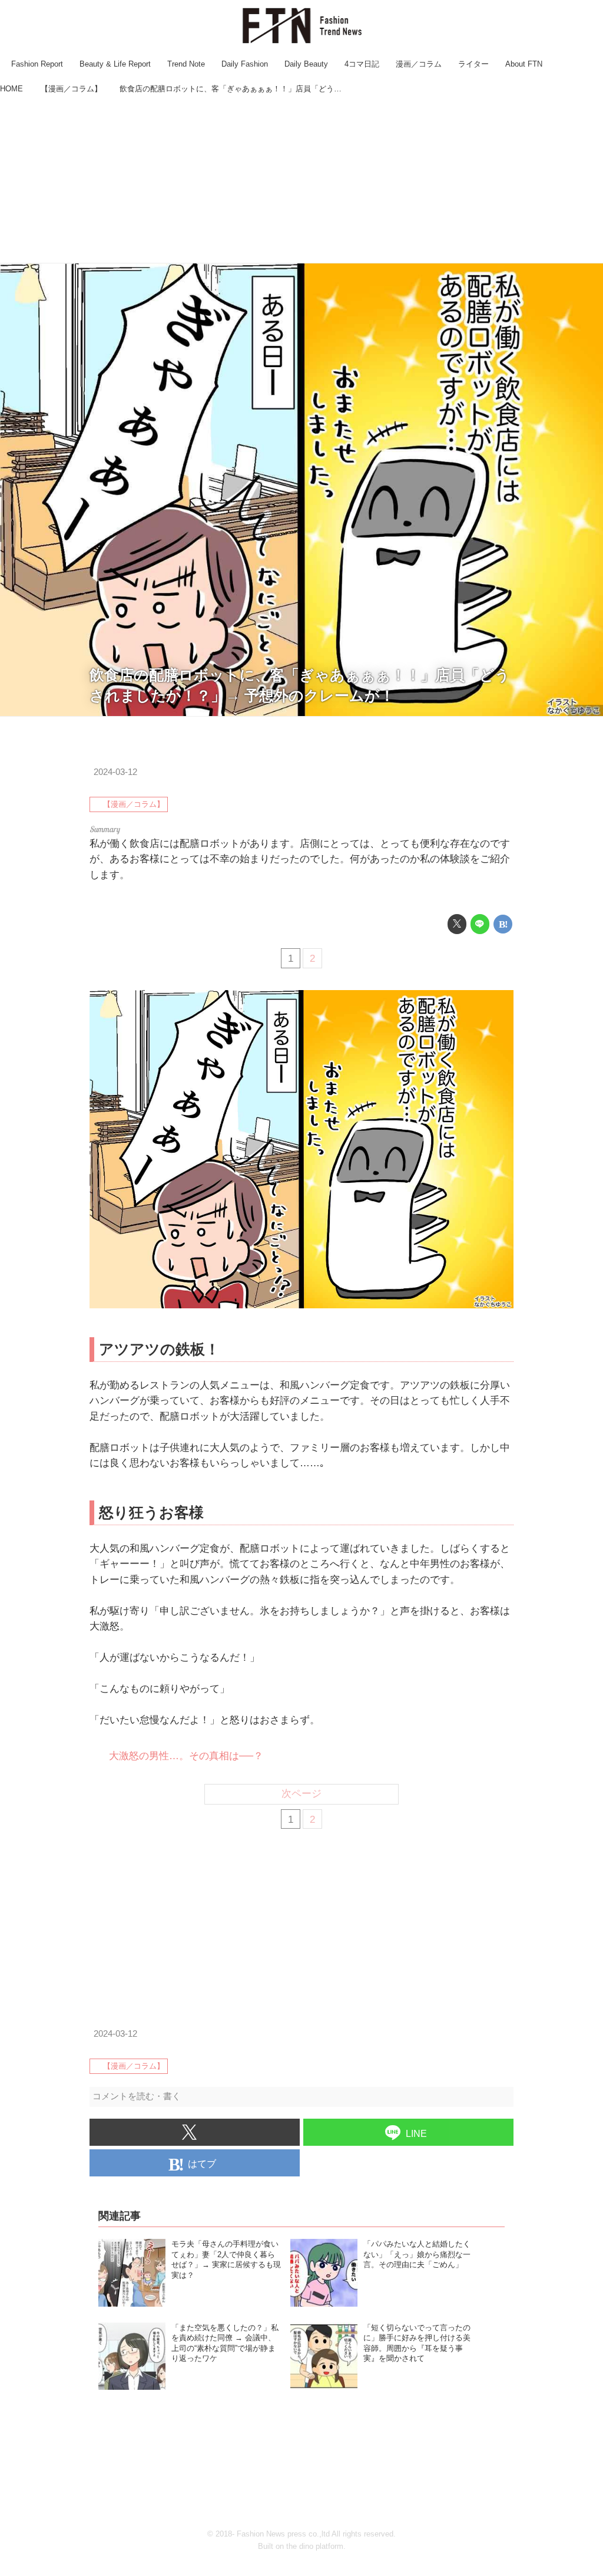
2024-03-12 (115, 772)
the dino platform (315, 2546)
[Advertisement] (301, 180)
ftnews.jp (585, 710)
